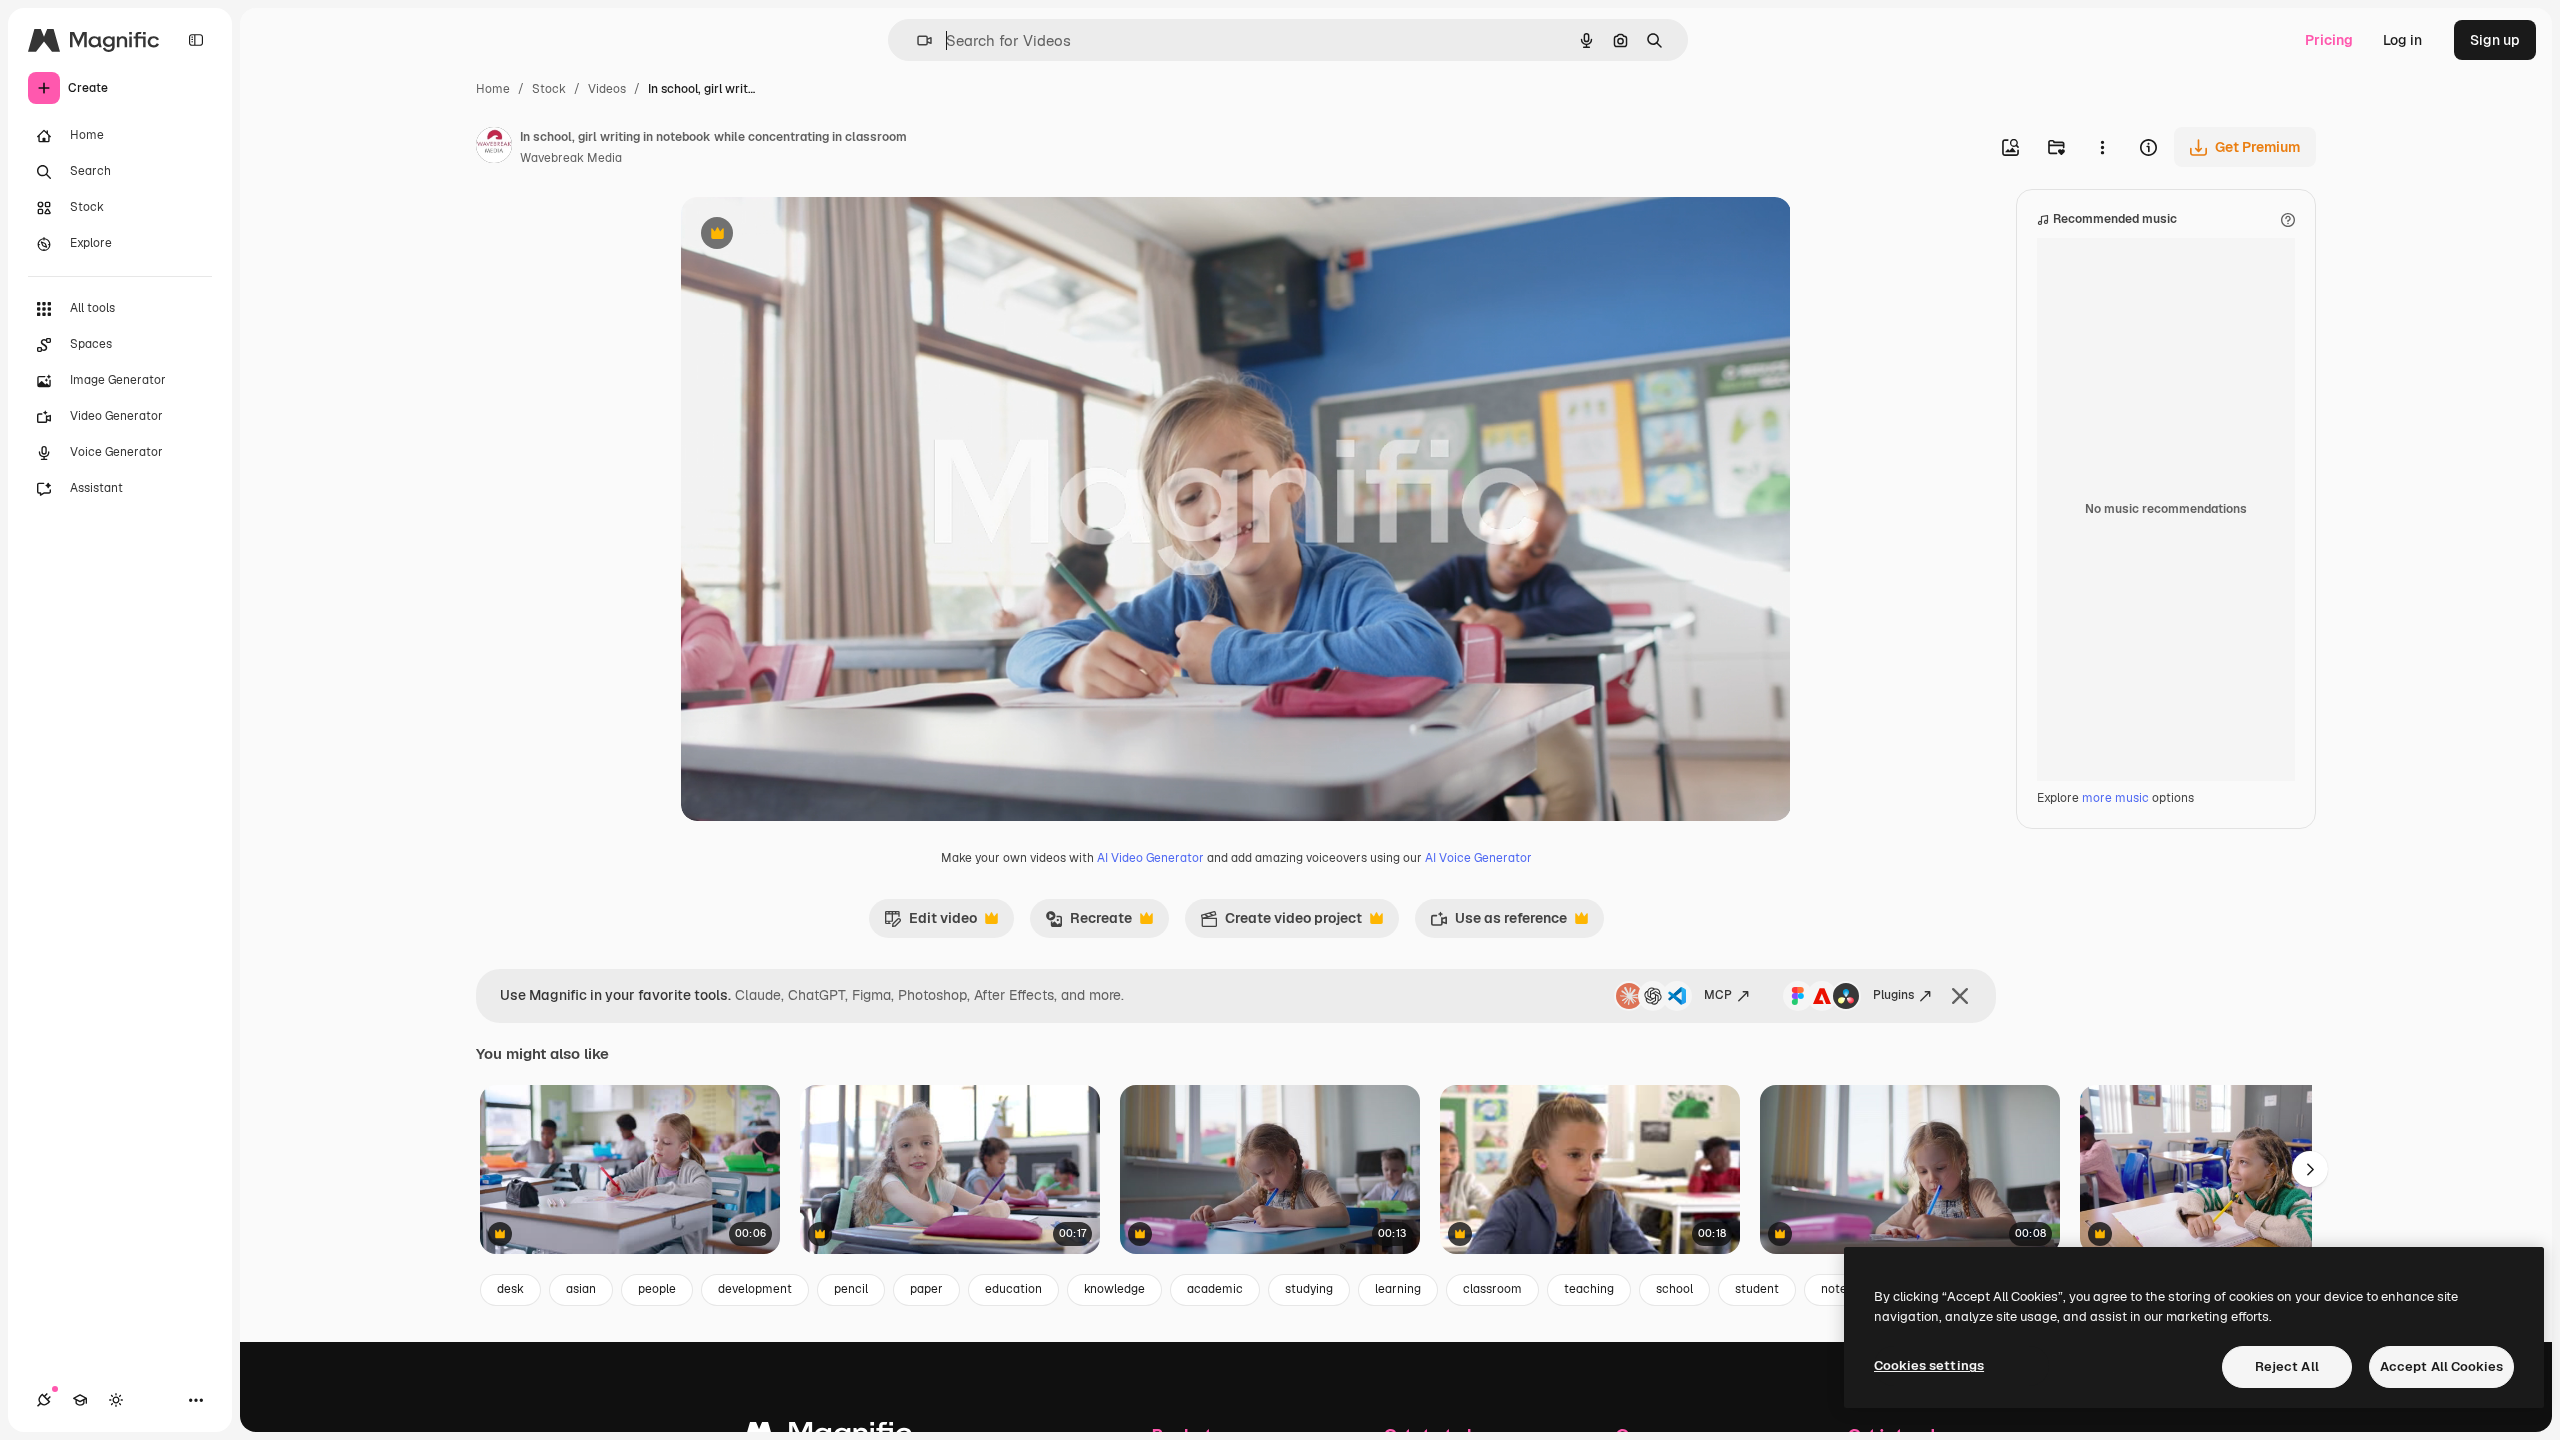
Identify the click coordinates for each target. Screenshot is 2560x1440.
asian (581, 1289)
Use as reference (1498, 923)
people (657, 1289)
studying (1309, 1289)
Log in (2402, 40)
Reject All (2287, 1366)
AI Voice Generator (1478, 858)
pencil (851, 1289)
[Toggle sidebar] (196, 40)
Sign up (2495, 40)
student (1757, 1289)
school (1674, 1289)
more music (2115, 798)
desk (510, 1289)
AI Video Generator (1150, 858)
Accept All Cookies (2441, 1366)
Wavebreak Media (571, 158)
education (1013, 1289)
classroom (1492, 1289)
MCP (1718, 995)
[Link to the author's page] (494, 148)
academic (1215, 1289)
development (755, 1289)
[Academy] (80, 1400)
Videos (607, 89)
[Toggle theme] (116, 1400)
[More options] (2102, 147)
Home (493, 89)
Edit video (930, 923)
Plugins (1893, 995)
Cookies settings (1929, 1365)
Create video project (1281, 923)
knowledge (1114, 1289)
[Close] (1960, 996)
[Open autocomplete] (916, 40)
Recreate (1088, 923)
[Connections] (44, 1400)
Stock (549, 89)
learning (1398, 1289)
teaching (1589, 1289)
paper (926, 1289)
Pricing (2329, 40)
